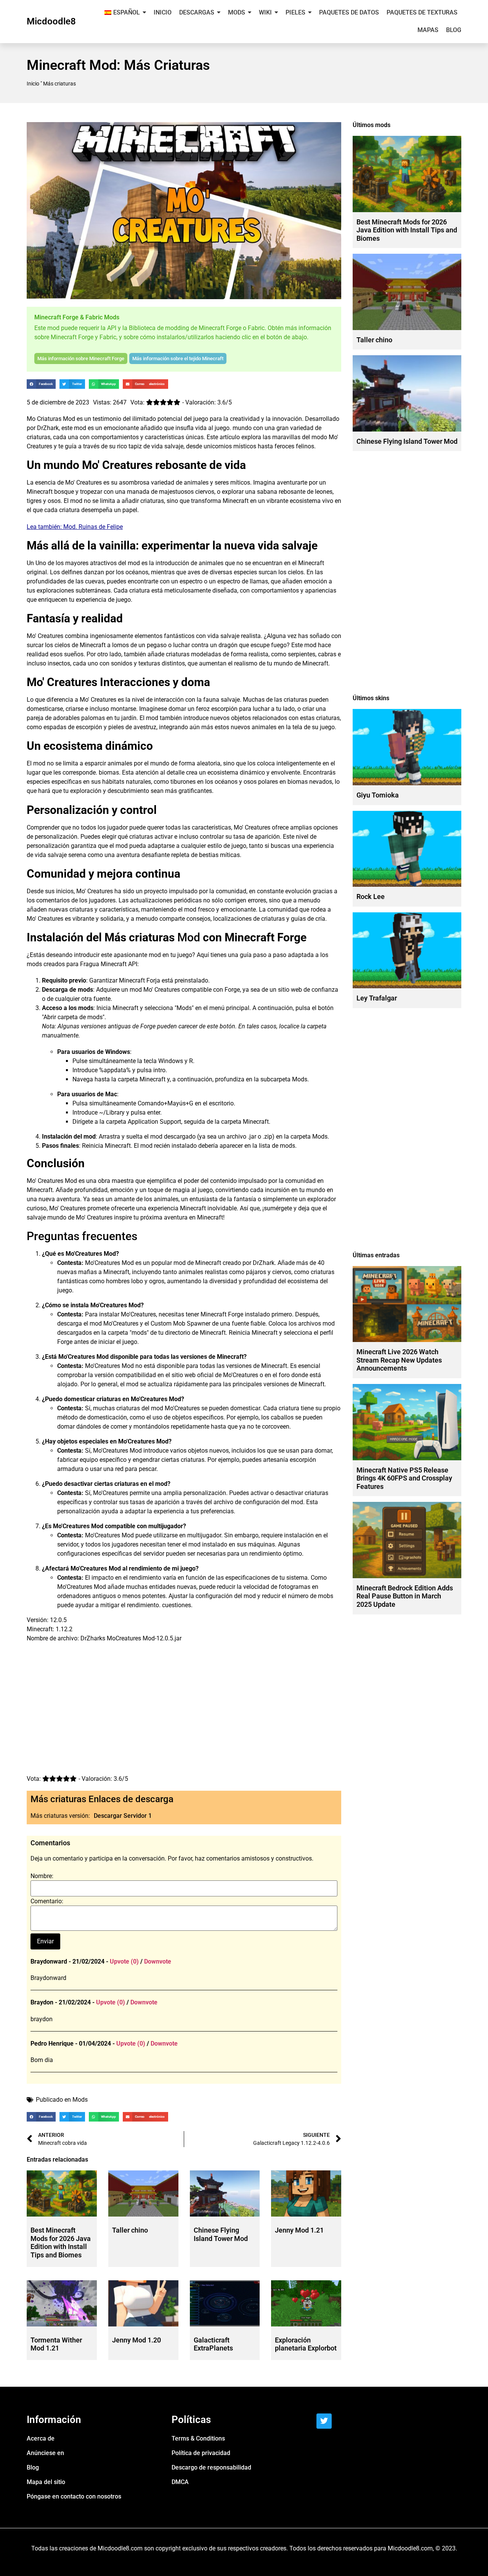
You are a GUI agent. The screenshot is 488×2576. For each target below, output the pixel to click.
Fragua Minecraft (103, 964)
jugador (117, 827)
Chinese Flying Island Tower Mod (221, 2234)
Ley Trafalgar (377, 998)
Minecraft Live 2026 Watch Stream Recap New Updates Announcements (399, 1360)
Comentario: (47, 1901)
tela (297, 727)
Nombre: (42, 1876)
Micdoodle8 (51, 21)
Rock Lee (371, 897)
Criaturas (49, 419)
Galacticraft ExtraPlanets (213, 2344)
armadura (70, 1469)
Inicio (33, 84)
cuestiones (177, 1605)
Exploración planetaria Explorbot (306, 2344)
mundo (242, 428)
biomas (109, 772)
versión (104, 1375)
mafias (87, 1272)
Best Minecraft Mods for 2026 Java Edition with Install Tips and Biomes (61, 2243)
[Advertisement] (184, 1712)
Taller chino (130, 2230)
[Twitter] (324, 2421)
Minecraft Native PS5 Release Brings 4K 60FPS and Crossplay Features (404, 1478)
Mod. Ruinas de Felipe (93, 527)
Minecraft (40, 492)
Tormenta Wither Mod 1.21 (56, 2344)
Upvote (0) (124, 1961)
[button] (41, 384)
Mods (80, 2100)
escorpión (224, 709)
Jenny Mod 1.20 (136, 2340)
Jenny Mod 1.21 (299, 2230)
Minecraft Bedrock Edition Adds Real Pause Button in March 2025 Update (405, 1596)
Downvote (158, 1961)
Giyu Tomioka (378, 795)
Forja (153, 980)
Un (30, 563)
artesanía (276, 1460)
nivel (138, 700)
